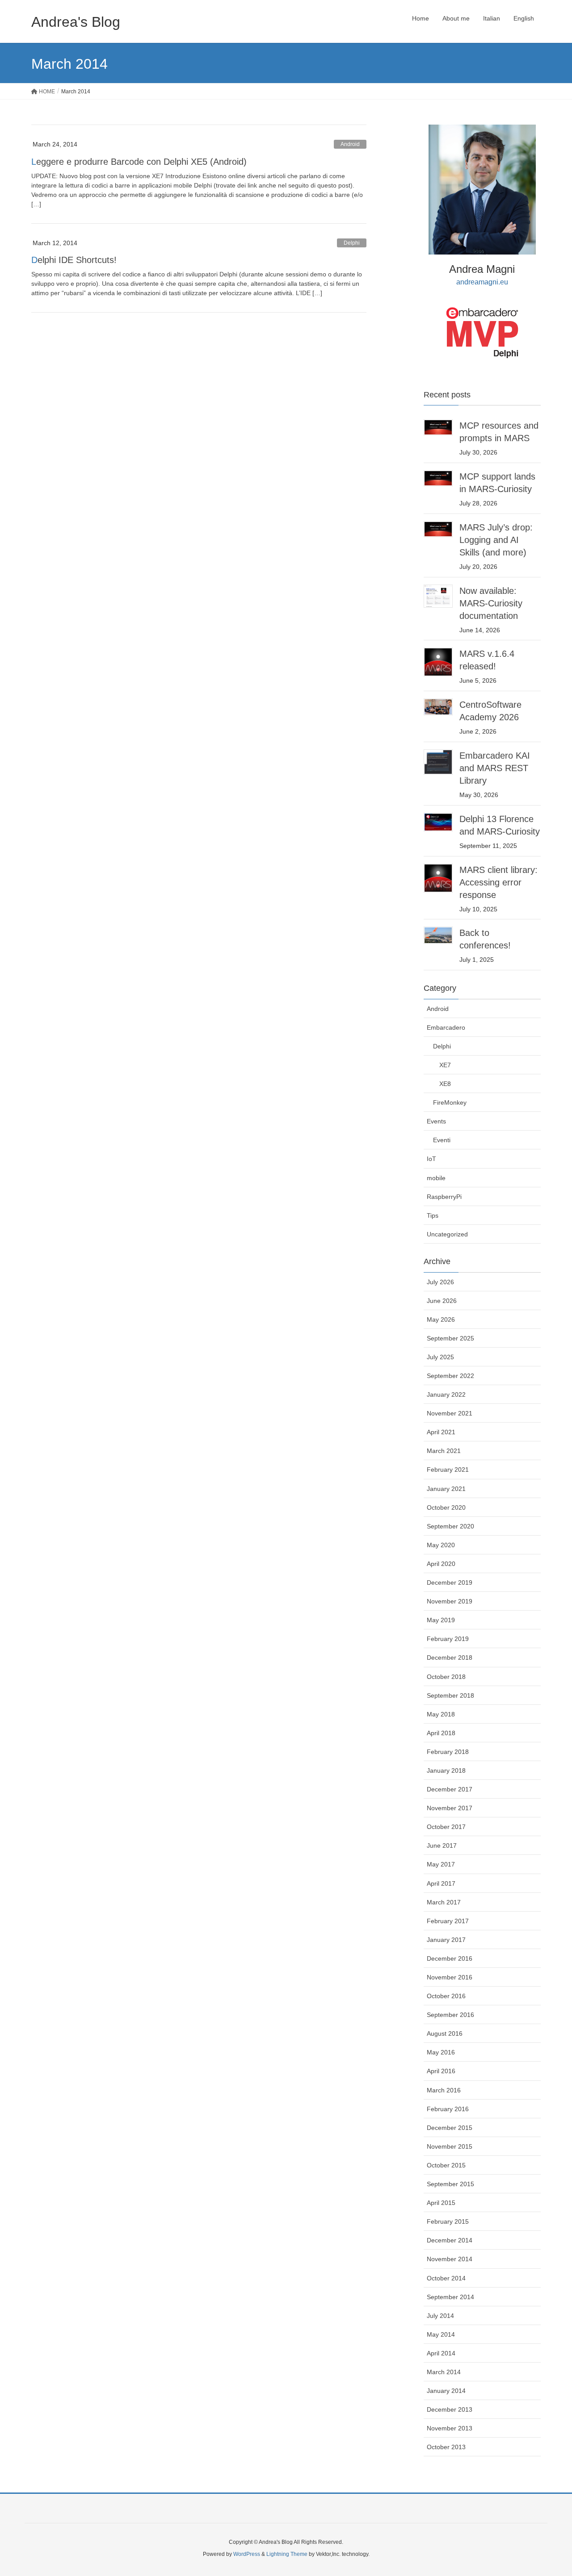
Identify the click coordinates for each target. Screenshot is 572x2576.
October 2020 (446, 1507)
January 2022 (446, 1394)
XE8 (445, 1084)
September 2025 (450, 1338)
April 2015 (441, 2203)
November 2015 (450, 2146)
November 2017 (450, 1808)
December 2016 (450, 1958)
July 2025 (440, 1357)
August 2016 (445, 2033)
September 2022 (450, 1376)
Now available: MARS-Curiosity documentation (491, 603)
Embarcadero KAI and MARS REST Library (495, 768)
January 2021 (446, 1489)
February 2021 (448, 1470)
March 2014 (444, 2372)
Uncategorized (447, 1234)
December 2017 (450, 1789)
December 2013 (450, 2409)
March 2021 (444, 1451)
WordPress (247, 2554)
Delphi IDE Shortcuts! (74, 260)
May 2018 (441, 1714)
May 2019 (441, 1620)
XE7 (445, 1065)
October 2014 (446, 2278)
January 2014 (446, 2391)
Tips (433, 1215)
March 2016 (444, 2090)
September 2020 (450, 1526)
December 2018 (450, 1657)
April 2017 (441, 1883)
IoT (431, 1159)
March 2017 (444, 1902)
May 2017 (441, 1864)
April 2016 (441, 2071)
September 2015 (450, 2184)
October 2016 (446, 1996)
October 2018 (446, 1677)
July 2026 (440, 1282)
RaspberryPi (444, 1197)
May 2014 (441, 2334)
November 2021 (450, 1413)
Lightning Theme (287, 2554)
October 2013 (446, 2447)
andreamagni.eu (482, 282)
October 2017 (446, 1827)
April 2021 (441, 1432)
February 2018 (448, 1752)
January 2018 (446, 1770)
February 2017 (448, 1921)
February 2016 (448, 2109)
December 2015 (450, 2128)
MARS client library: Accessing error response (498, 882)
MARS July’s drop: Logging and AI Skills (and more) (496, 540)
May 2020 (441, 1545)
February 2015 (448, 2221)
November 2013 (450, 2428)
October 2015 (446, 2165)
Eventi (442, 1140)
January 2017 (446, 1940)
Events (436, 1121)
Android (350, 144)
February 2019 (448, 1639)
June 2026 (442, 1301)
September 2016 (450, 2015)
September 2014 (450, 2297)
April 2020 (441, 1564)
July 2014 (440, 2316)
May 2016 (441, 2052)
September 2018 (450, 1695)
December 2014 (450, 2240)
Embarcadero (446, 1027)
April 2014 (441, 2353)
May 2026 (441, 1319)
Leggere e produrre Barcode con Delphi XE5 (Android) (139, 162)
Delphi (352, 243)
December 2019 (450, 1582)
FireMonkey (450, 1102)
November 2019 (450, 1601)
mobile (436, 1178)
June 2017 (442, 1845)
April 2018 (441, 1733)
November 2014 (450, 2259)
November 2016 (450, 1977)
